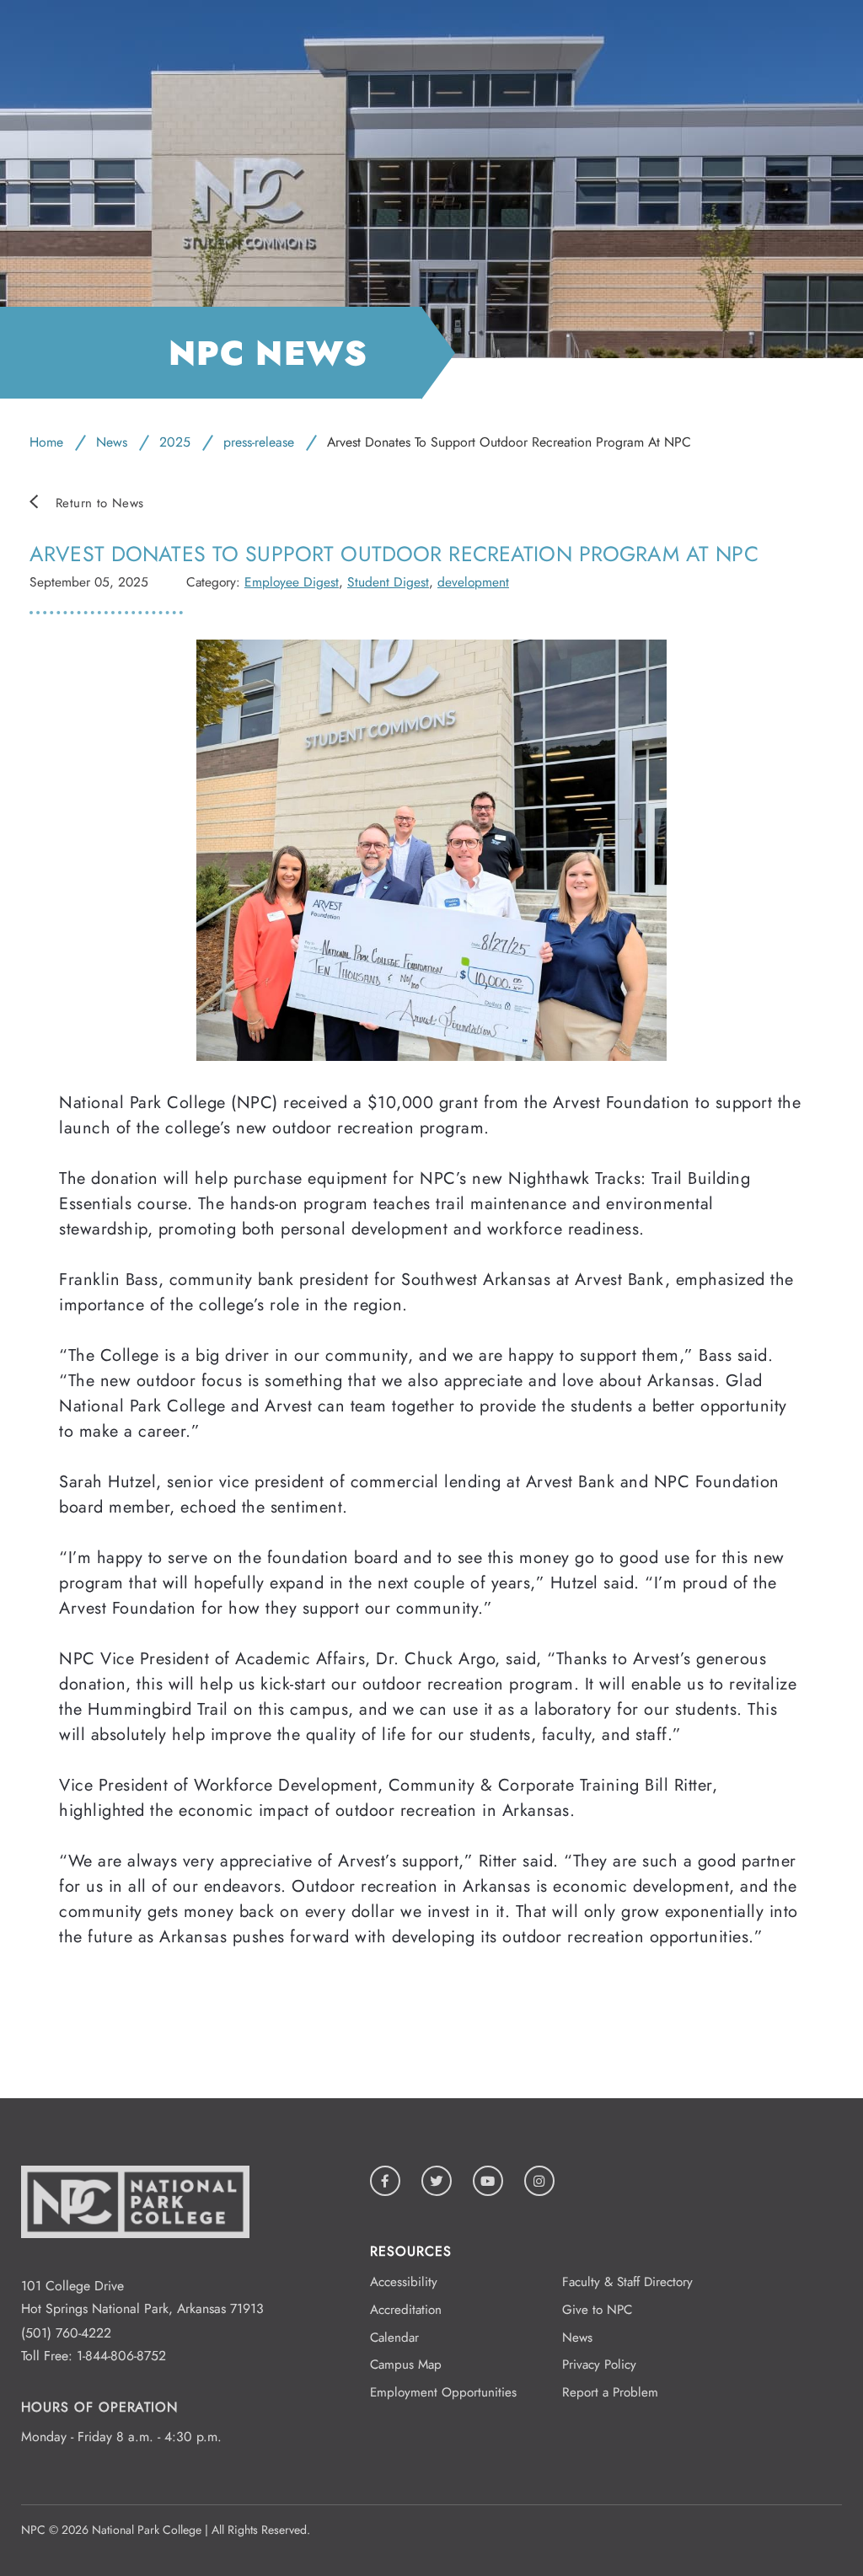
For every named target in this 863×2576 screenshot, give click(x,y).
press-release (259, 442)
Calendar (394, 2338)
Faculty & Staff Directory (627, 2282)
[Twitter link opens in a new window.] (437, 2181)
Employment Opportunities (443, 2392)
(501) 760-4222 (66, 2333)
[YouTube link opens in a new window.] (488, 2181)
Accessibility (404, 2282)
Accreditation (406, 2310)
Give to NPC (597, 2310)
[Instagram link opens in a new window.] (539, 2181)
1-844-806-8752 (121, 2356)
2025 (175, 442)
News (112, 442)
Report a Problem (610, 2392)
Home (46, 442)
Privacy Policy (599, 2364)
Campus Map (406, 2364)
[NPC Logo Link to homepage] (135, 2264)
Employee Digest (292, 582)
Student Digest (388, 582)
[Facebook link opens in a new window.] (385, 2181)
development (473, 582)
